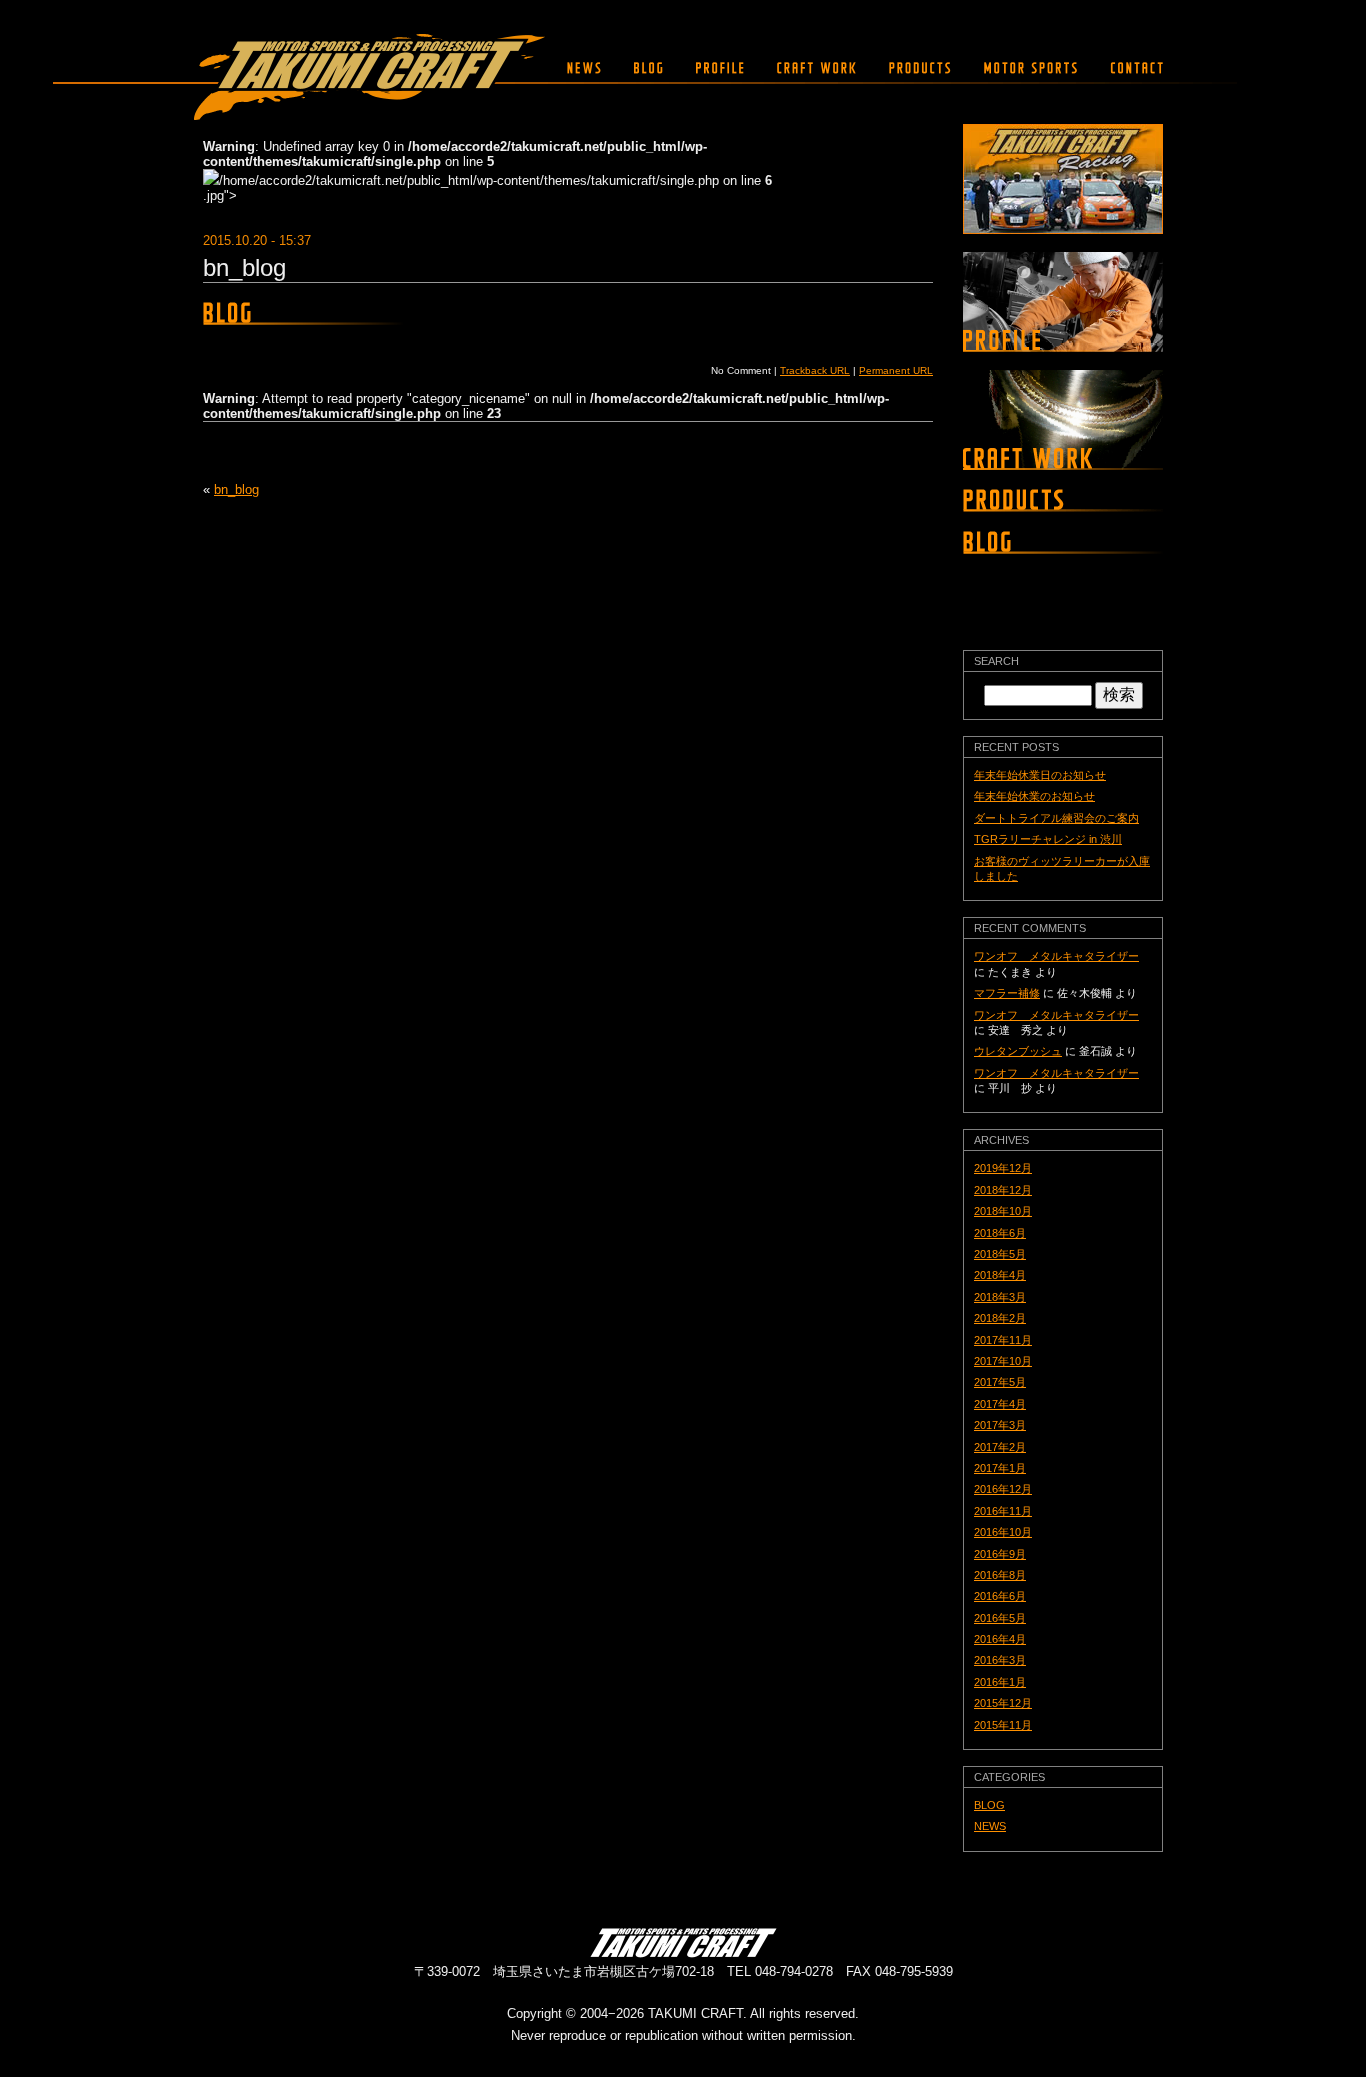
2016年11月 (1003, 1511)
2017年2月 (1000, 1447)
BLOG (989, 1805)
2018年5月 (1000, 1254)
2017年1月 (1000, 1468)
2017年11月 (1003, 1340)
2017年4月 (1000, 1404)
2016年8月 (1000, 1575)
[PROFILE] (720, 68)
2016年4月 (1000, 1639)
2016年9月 (1000, 1554)
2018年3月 (1000, 1297)
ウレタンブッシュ (1018, 1051)
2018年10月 (1003, 1211)
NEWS (990, 1826)
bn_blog (244, 267)
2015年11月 (1003, 1725)
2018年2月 (1000, 1318)
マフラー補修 (1007, 993)
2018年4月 (1000, 1275)
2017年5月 (1000, 1382)
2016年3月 (1000, 1660)
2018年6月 (1000, 1233)
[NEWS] (584, 68)
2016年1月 (1000, 1682)
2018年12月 (1003, 1190)
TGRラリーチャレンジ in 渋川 (1048, 839)
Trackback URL (815, 370)
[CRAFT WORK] (816, 68)
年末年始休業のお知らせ (1034, 796)
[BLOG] (648, 68)
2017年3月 (1000, 1425)
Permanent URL (896, 370)
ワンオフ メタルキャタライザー (1056, 956)
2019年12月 (1003, 1168)
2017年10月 (1003, 1361)
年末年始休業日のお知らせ (1040, 775)
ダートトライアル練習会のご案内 (1056, 818)
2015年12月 (1003, 1703)
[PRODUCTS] (920, 68)
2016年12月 (1003, 1489)
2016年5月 (1000, 1618)
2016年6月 (1000, 1596)
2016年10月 (1003, 1532)
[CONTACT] (1131, 68)
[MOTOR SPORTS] (1030, 68)
